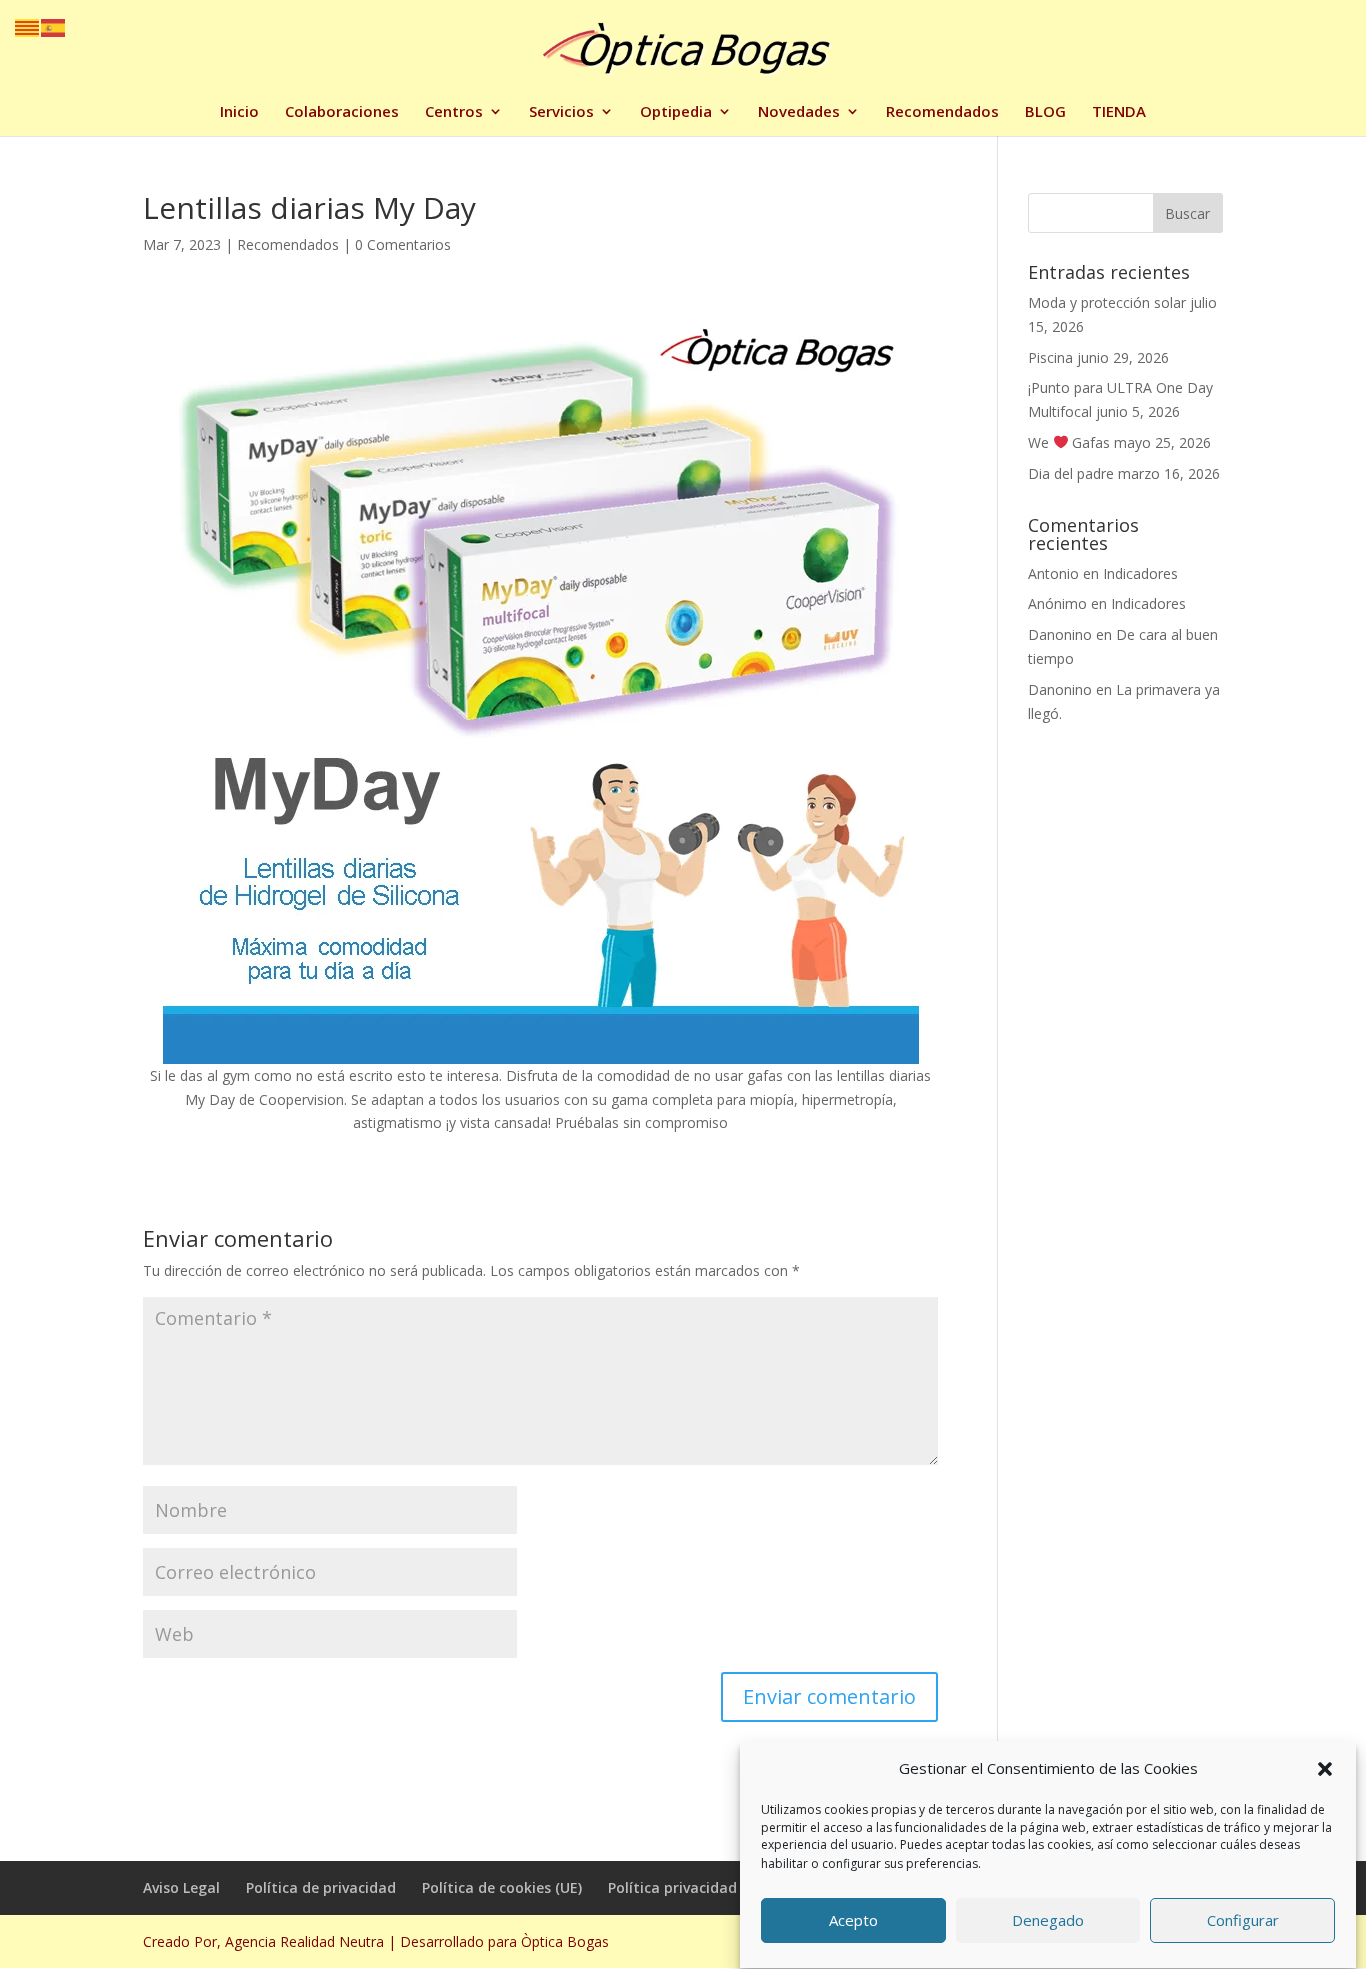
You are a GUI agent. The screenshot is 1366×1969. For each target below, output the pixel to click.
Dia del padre (1071, 473)
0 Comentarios (403, 244)
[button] (1325, 1769)
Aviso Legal (181, 1887)
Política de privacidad (321, 1887)
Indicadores (1140, 573)
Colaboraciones (342, 112)
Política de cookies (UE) (502, 1887)
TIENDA (1119, 112)
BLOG (1045, 112)
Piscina (1050, 357)
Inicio (239, 112)
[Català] (28, 26)
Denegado (1048, 1921)
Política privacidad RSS (687, 1887)
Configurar (1243, 1921)
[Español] (54, 26)
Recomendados (942, 112)
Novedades (799, 112)
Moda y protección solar (1107, 302)
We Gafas (1069, 442)
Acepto (853, 1921)
